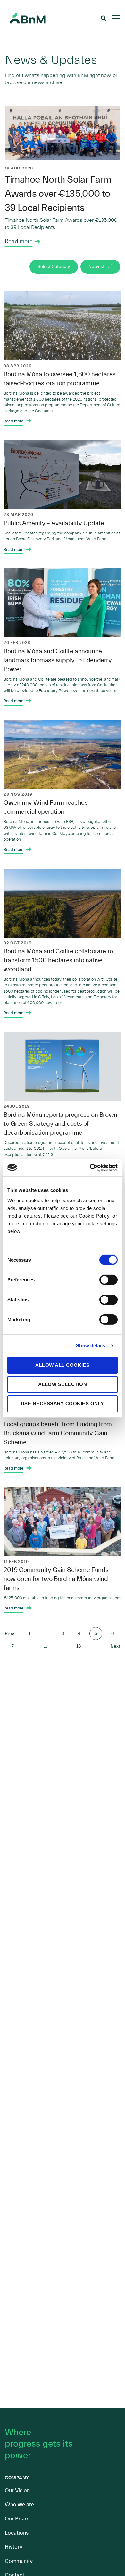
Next (115, 1646)
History (14, 2547)
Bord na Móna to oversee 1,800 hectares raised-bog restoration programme (60, 379)
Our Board (17, 2519)
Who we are (19, 2505)
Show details (91, 1345)
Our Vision (17, 2490)
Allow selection (63, 1384)
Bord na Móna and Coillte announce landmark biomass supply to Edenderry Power (58, 660)
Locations (17, 2533)
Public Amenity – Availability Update (54, 523)
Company (17, 2478)
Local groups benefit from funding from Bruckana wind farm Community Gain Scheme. (58, 1433)
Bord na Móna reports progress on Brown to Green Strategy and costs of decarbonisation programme (60, 1124)
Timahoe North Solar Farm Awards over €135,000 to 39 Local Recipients (58, 194)
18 (79, 1646)
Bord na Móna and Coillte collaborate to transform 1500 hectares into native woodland (58, 960)
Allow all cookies (63, 1365)
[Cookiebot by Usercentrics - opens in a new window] (90, 1167)
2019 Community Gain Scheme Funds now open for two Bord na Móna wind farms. (56, 1579)
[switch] (108, 1279)
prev (9, 1634)
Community (19, 2561)
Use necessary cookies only (63, 1404)
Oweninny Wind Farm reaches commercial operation (46, 807)
